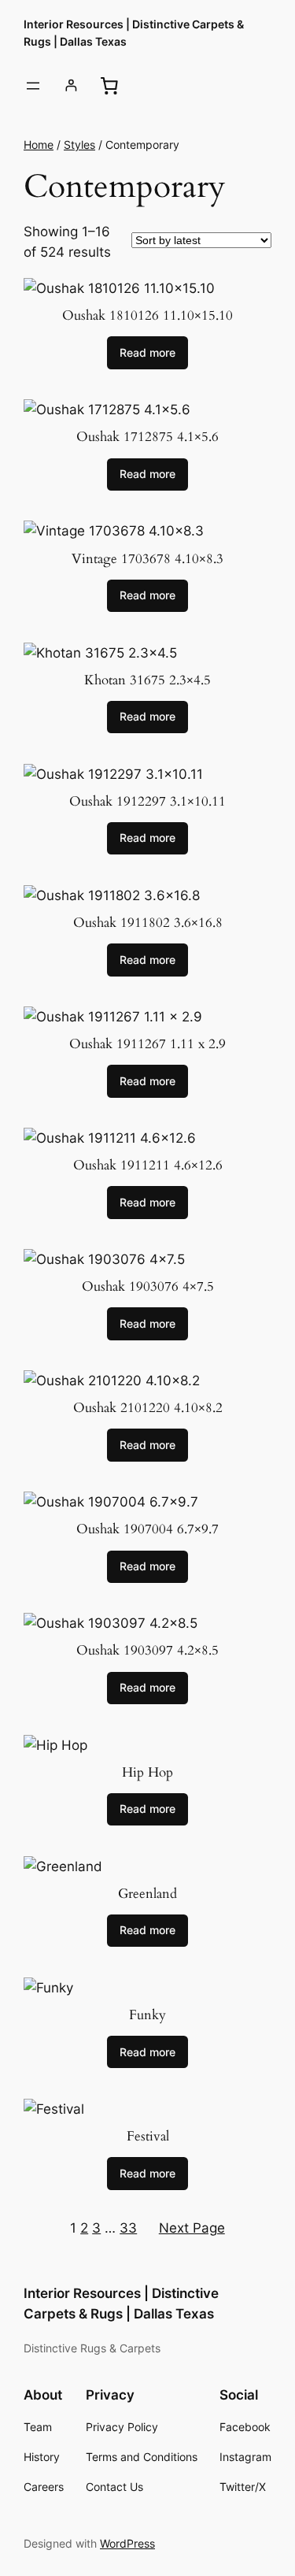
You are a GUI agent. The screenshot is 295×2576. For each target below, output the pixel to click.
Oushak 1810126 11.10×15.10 (147, 316)
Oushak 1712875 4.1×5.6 (147, 437)
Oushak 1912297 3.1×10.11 (147, 802)
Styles (79, 145)
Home (39, 145)
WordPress (127, 2543)
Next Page (192, 2228)
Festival (148, 2137)
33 (128, 2228)
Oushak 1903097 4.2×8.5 (147, 1651)
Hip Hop (147, 1773)
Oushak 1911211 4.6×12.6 (148, 1166)
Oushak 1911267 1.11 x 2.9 (147, 1044)
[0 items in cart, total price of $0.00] (109, 86)
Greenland (147, 1894)
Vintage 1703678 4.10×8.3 (147, 559)
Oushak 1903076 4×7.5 (148, 1287)
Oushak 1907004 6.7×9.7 (147, 1529)
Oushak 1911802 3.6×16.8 (148, 923)
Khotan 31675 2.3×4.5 (147, 680)
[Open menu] (33, 86)
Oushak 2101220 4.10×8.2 (148, 1408)
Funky (147, 2015)
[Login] (71, 85)
